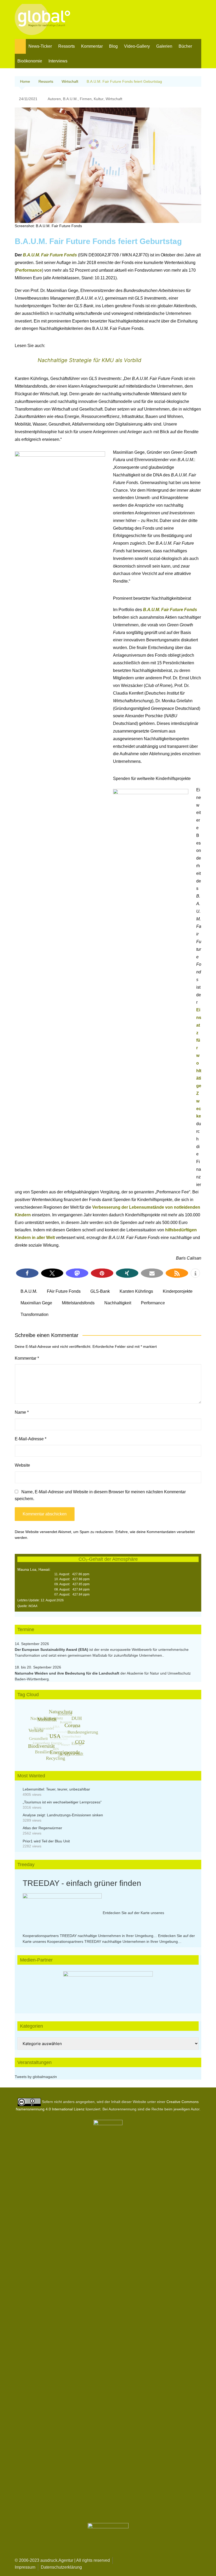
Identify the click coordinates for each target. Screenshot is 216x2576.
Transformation (35, 1314)
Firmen (86, 99)
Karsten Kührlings (136, 1291)
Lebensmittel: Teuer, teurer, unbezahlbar (56, 1789)
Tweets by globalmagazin (36, 2077)
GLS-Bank (100, 1291)
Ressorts (67, 46)
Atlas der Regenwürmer (42, 1828)
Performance (29, 270)
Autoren (54, 99)
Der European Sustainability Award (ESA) (52, 1650)
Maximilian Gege (36, 1303)
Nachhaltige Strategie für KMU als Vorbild (89, 360)
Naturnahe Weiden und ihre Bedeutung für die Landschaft (67, 1673)
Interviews (58, 61)
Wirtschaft (114, 99)
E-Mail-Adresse (31, 1439)
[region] (108, 1987)
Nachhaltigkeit (118, 1303)
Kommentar (92, 46)
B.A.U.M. (70, 99)
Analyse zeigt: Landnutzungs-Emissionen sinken (63, 1815)
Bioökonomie (30, 61)
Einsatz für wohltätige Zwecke (199, 1063)
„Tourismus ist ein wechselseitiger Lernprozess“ (62, 1802)
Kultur (99, 99)
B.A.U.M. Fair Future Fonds (50, 255)
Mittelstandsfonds (78, 1303)
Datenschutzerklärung (61, 2567)
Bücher (185, 46)
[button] (27, 1273)
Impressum (25, 2567)
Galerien (164, 46)
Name (22, 1412)
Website (22, 1465)
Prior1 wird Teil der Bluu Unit (46, 1841)
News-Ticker (40, 46)
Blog (113, 46)
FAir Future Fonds (64, 1291)
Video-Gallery (137, 46)
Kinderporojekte (178, 1291)
